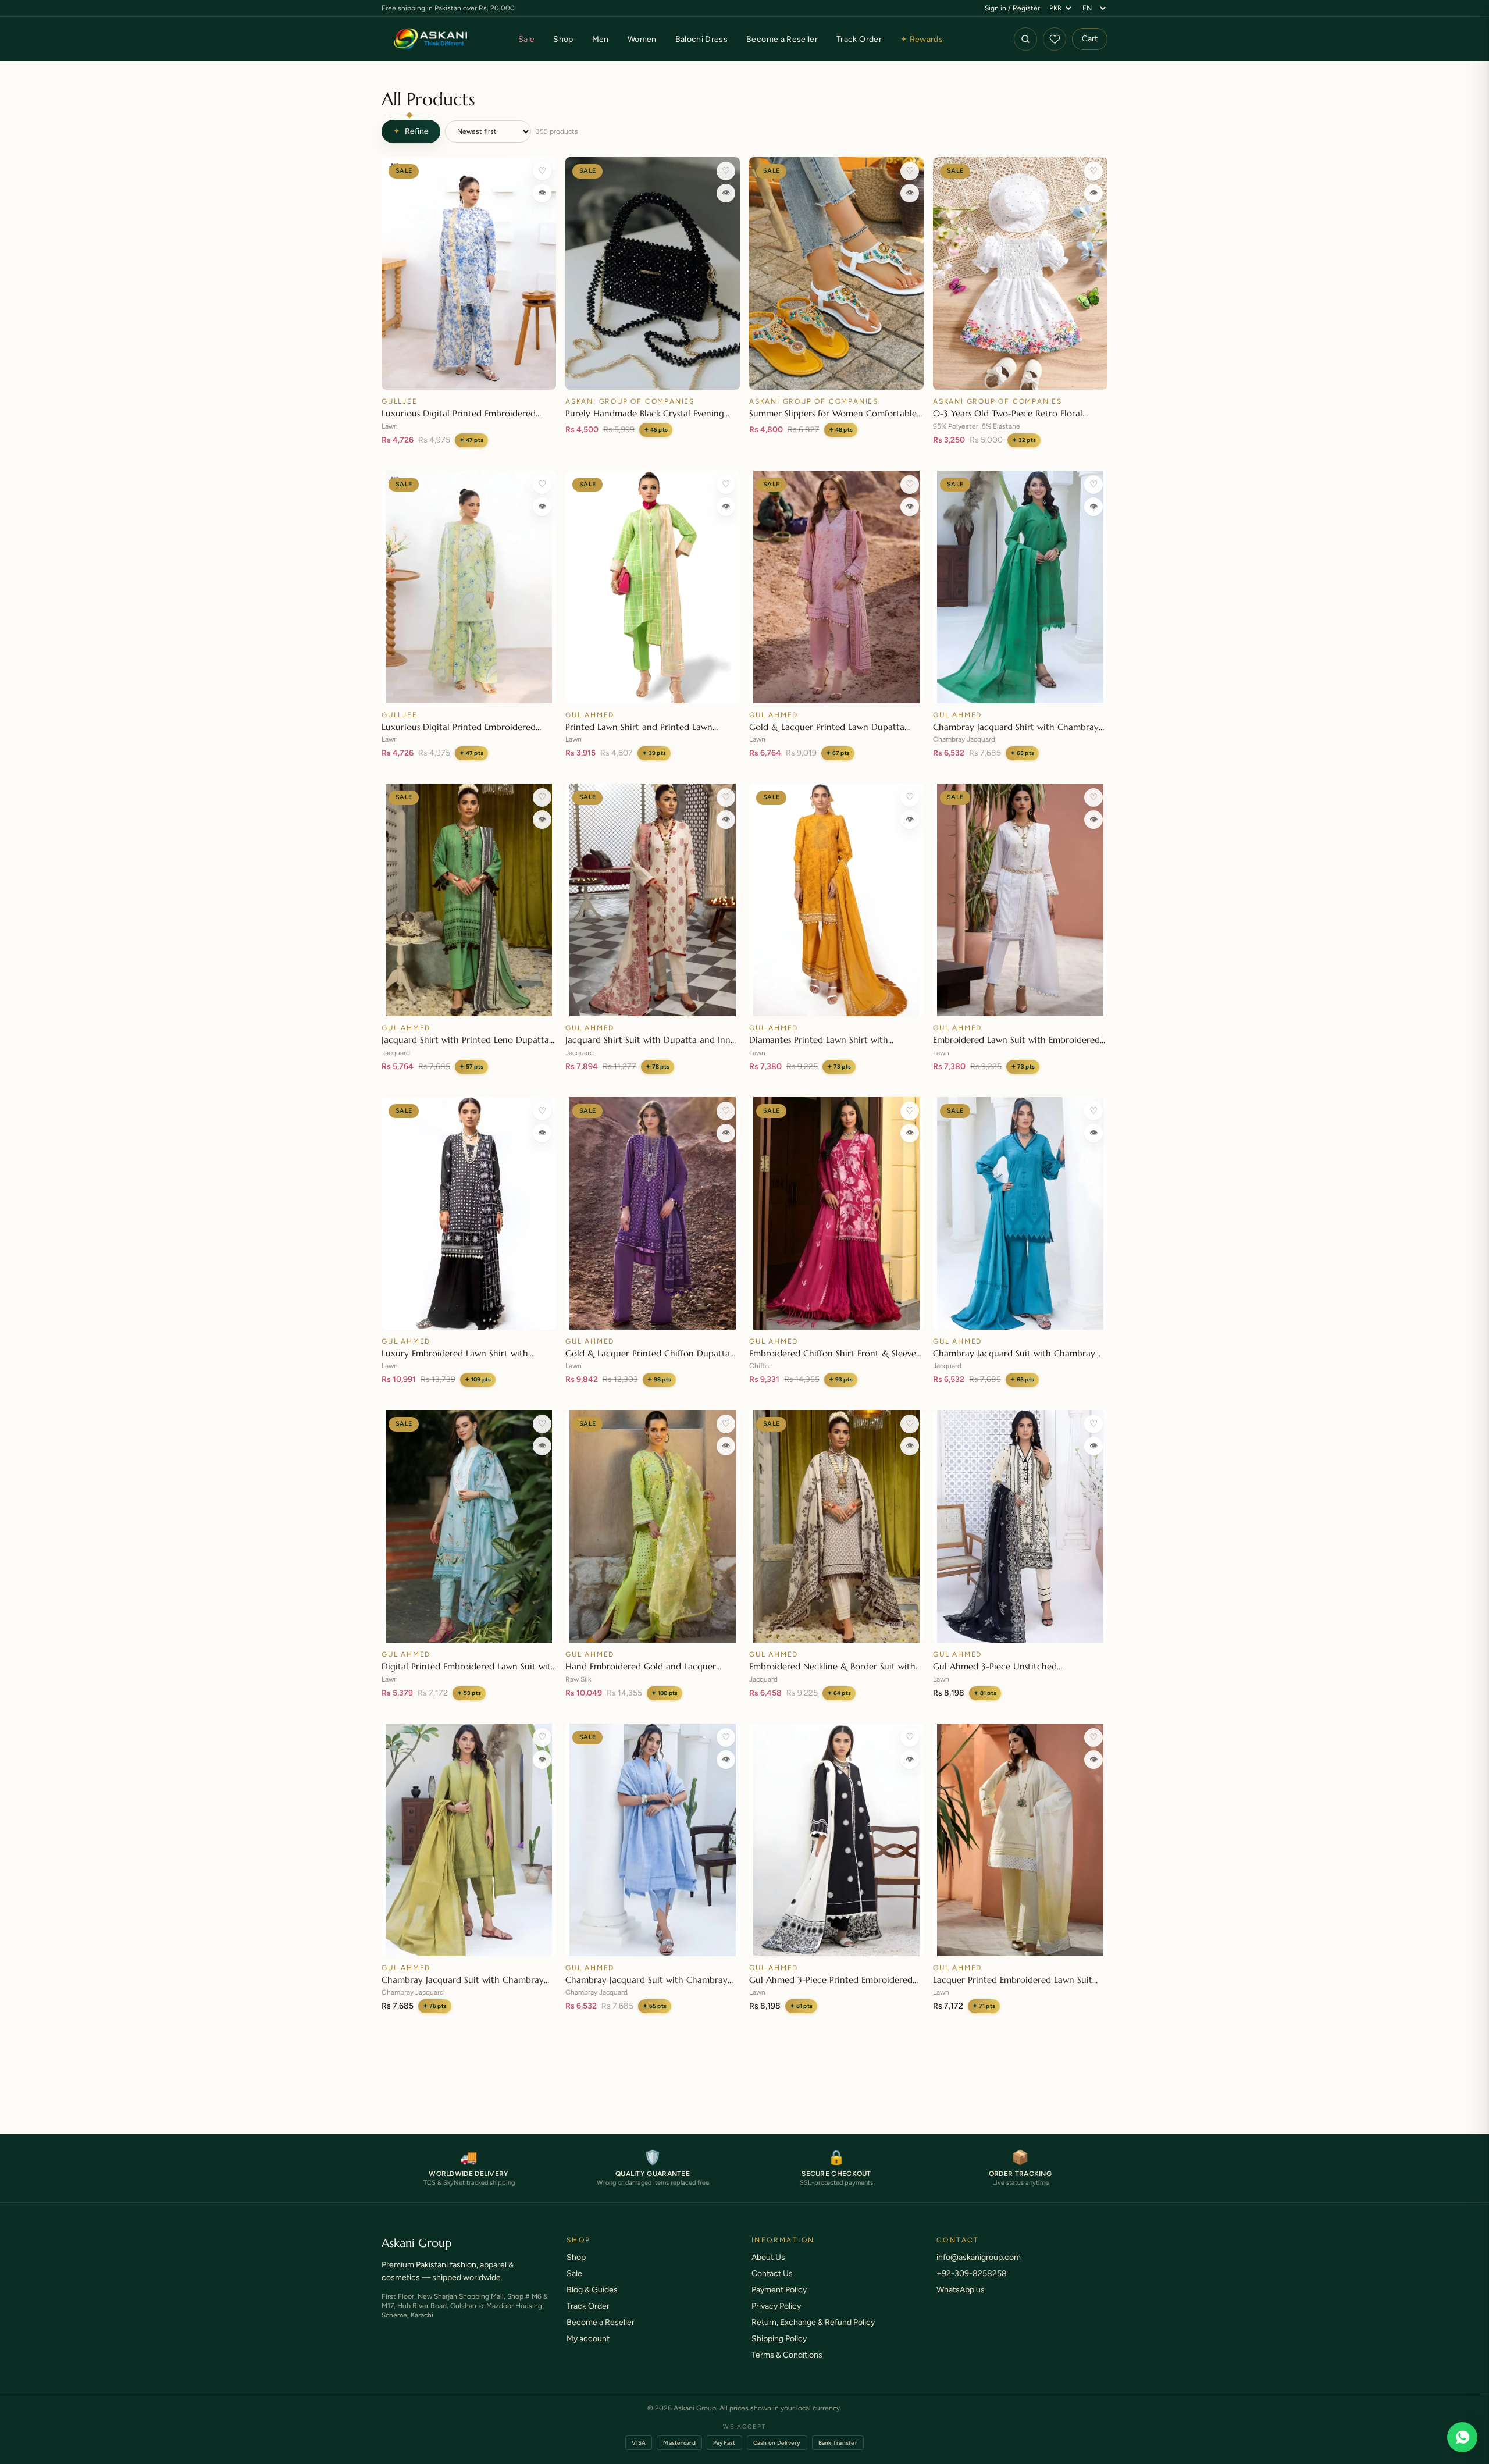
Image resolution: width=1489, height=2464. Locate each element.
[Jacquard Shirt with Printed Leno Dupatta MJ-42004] (469, 900)
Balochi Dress (702, 39)
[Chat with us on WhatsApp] (1462, 2437)
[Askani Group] (431, 39)
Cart (1090, 39)
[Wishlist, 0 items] (1055, 39)
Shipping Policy (779, 2350)
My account (588, 2350)
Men (601, 39)
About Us (768, 2269)
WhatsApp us (961, 2301)
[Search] (1025, 39)
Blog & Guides (592, 2301)
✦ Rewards (922, 39)
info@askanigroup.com (979, 2269)
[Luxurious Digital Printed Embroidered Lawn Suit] (469, 273)
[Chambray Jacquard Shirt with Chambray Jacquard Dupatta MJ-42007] (1020, 587)
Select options (837, 375)
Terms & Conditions (787, 2367)
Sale (526, 39)
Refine (411, 131)
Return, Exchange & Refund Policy (813, 2334)
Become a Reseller (782, 39)
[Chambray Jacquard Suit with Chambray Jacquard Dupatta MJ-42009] (469, 1840)
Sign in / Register (1012, 8)
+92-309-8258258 (972, 2285)
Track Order (859, 39)
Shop (563, 39)
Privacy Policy (776, 2318)
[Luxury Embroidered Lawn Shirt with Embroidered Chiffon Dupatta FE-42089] (469, 1213)
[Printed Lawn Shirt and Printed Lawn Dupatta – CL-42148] (653, 587)
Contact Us (772, 2285)
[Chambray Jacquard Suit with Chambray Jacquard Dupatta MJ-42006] (1020, 1213)
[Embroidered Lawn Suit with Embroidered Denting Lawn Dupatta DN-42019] (1020, 900)
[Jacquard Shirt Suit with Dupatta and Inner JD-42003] (653, 900)
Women (642, 39)
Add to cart (469, 375)
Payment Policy (779, 2301)
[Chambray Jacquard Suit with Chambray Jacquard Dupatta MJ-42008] (653, 1840)
